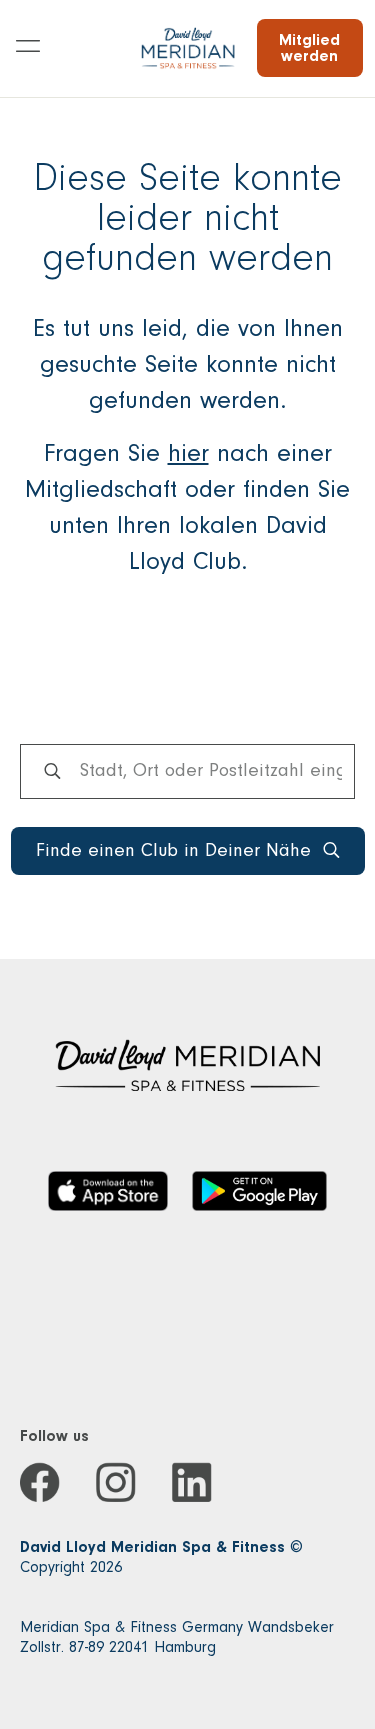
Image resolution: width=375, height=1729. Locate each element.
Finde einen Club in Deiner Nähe (173, 850)
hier (188, 453)
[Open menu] (28, 48)
